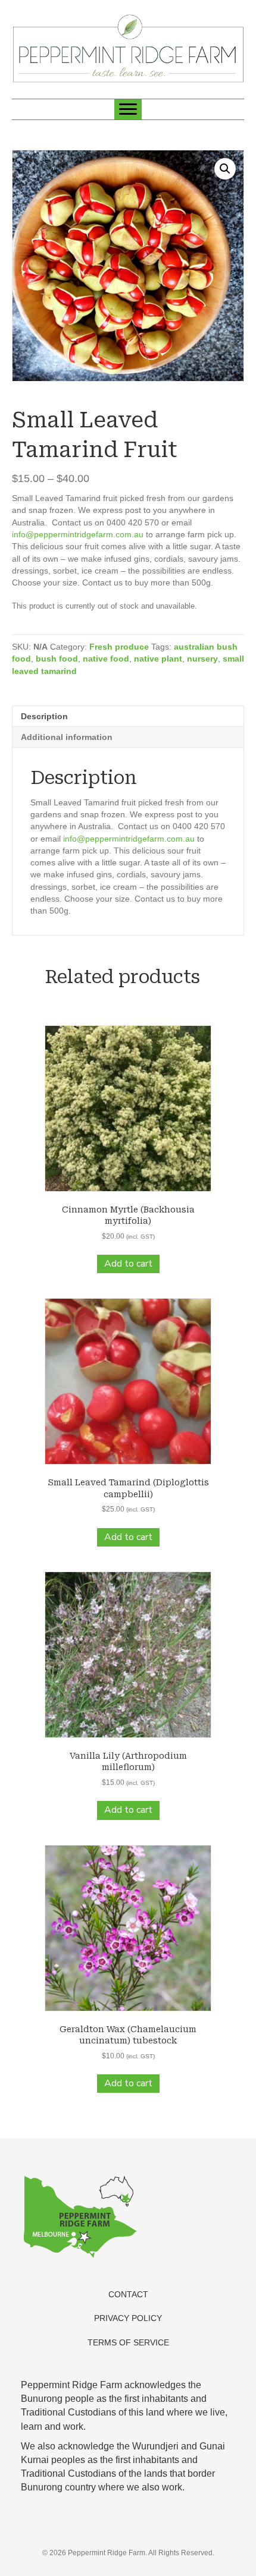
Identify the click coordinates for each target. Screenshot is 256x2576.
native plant (158, 659)
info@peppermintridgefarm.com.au (78, 534)
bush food (57, 659)
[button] (225, 169)
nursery (202, 659)
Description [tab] (44, 716)
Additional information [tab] (67, 737)
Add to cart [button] (128, 1264)
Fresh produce (119, 647)
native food (106, 659)
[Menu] (128, 109)
